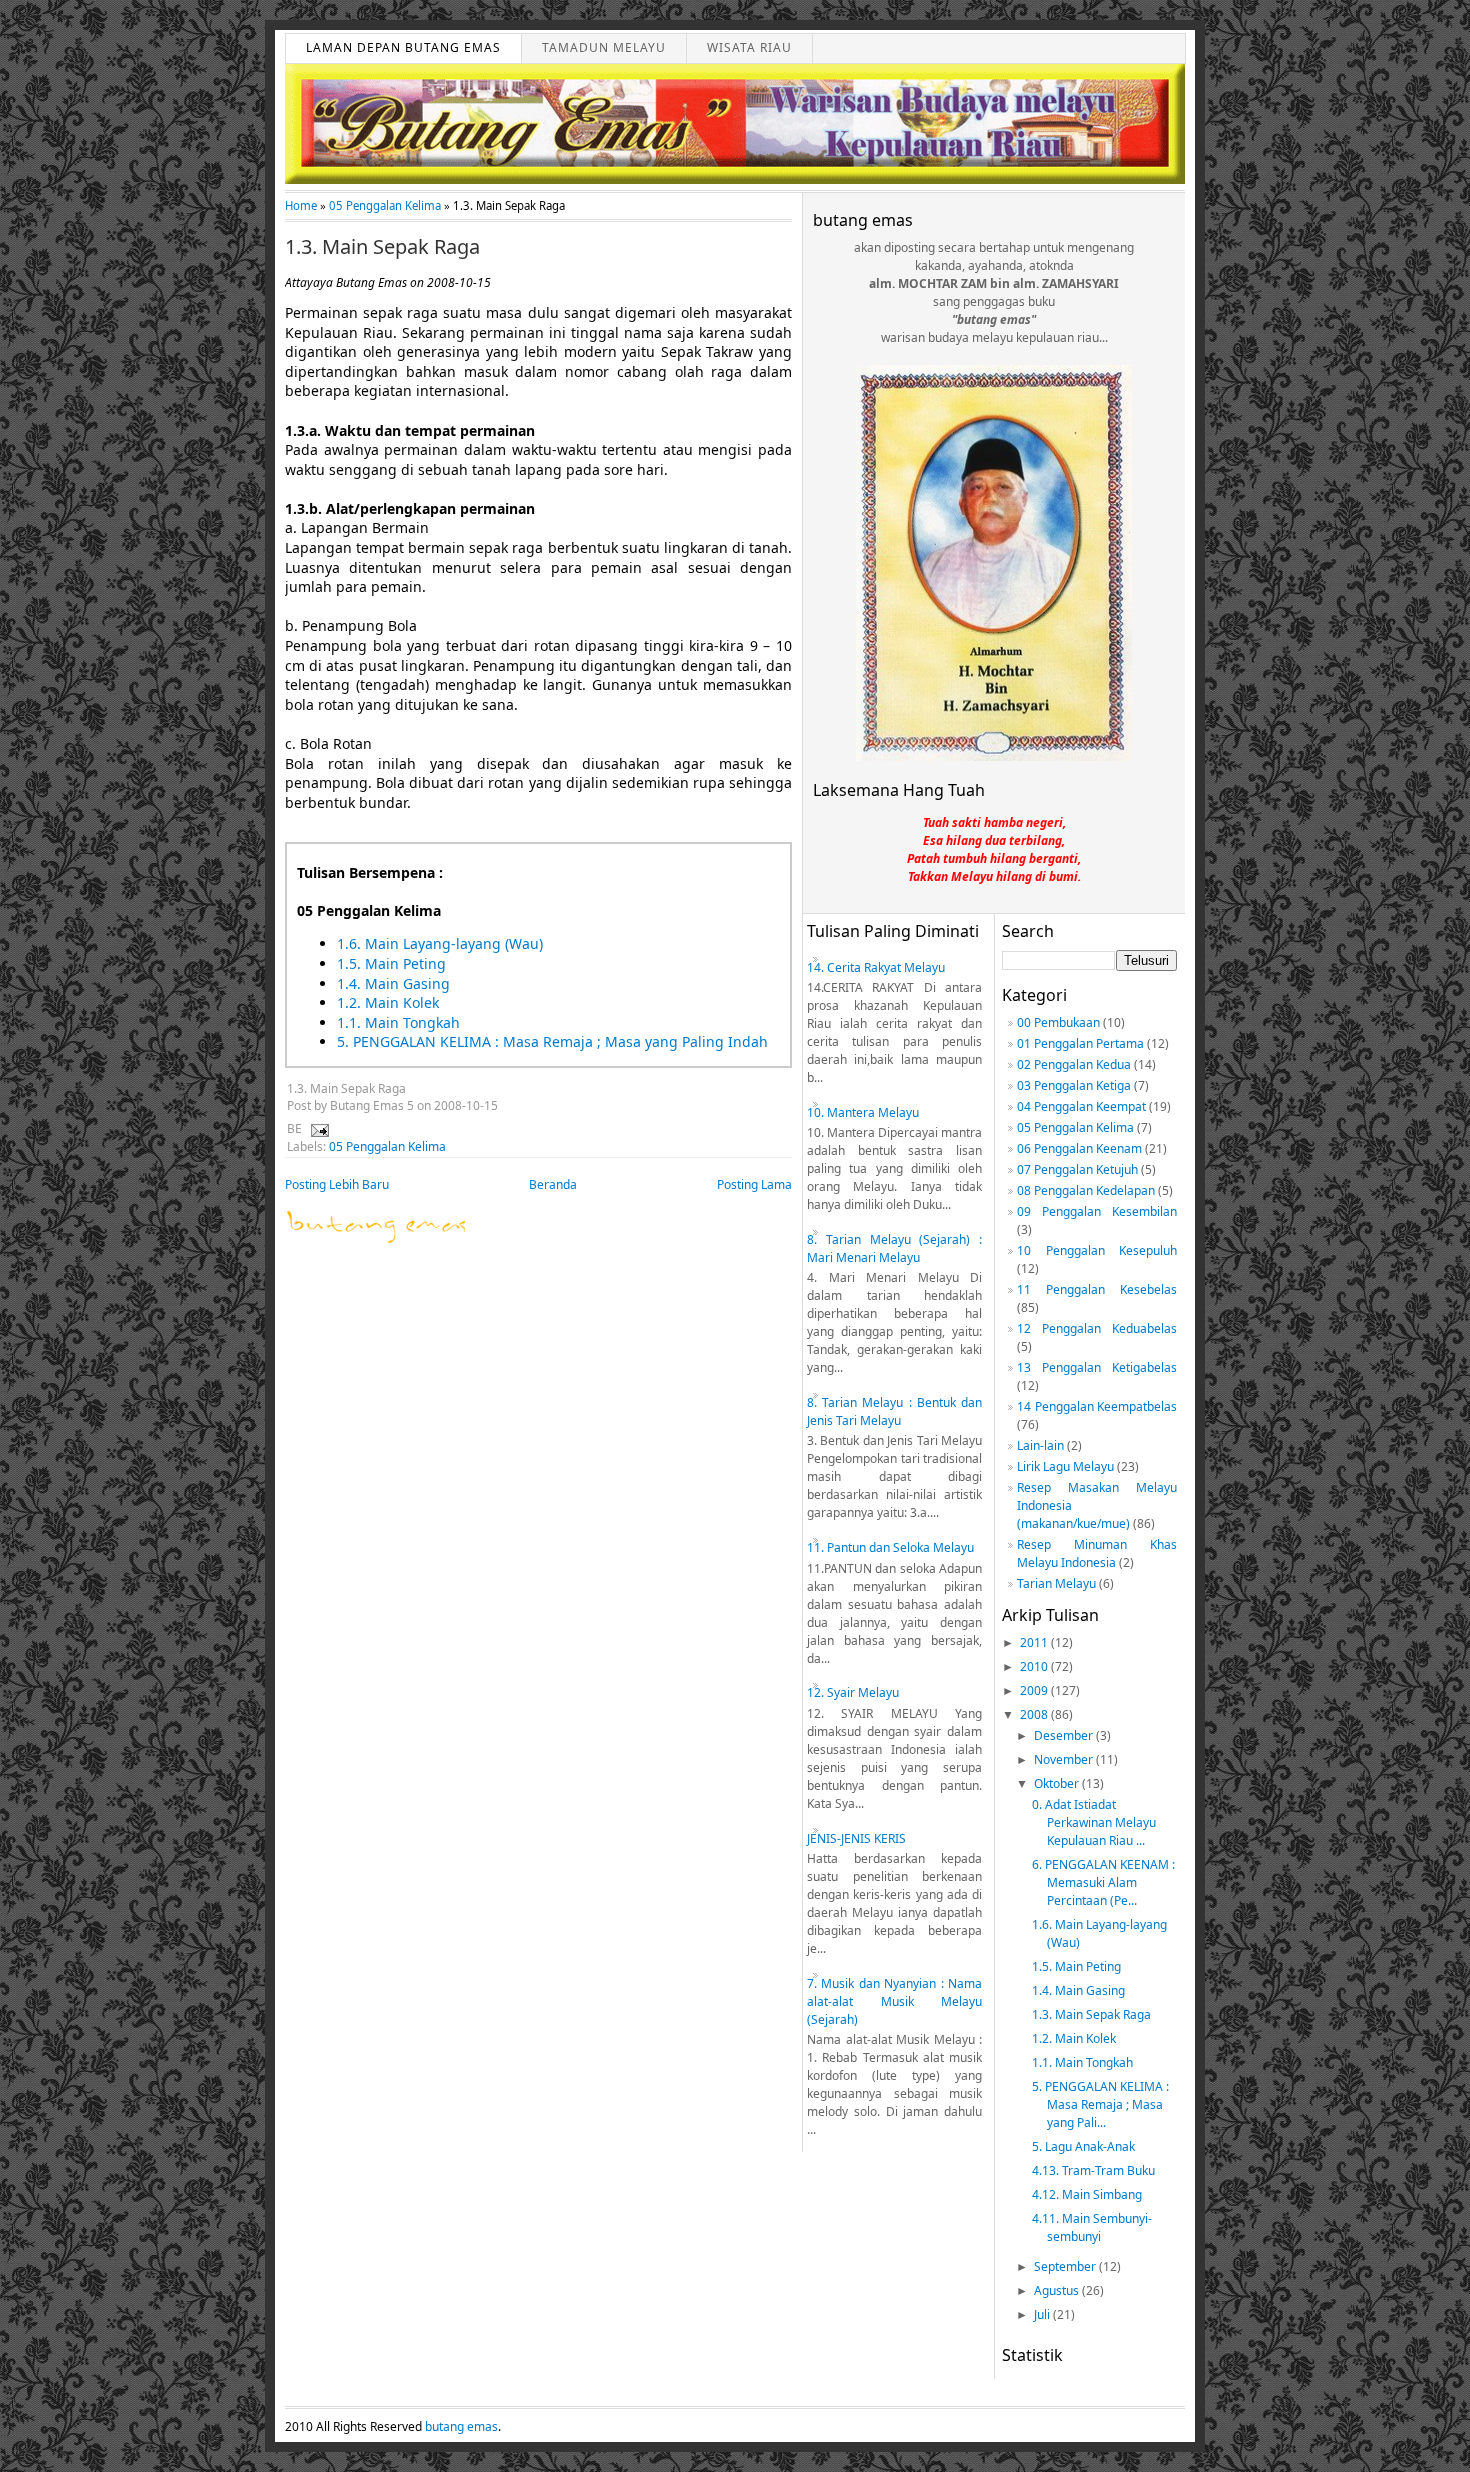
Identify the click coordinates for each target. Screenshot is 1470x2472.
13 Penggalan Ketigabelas (1097, 1367)
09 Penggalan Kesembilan (1097, 1211)
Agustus (1058, 2290)
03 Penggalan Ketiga (1074, 1085)
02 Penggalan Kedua (1074, 1064)
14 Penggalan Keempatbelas (1097, 1406)
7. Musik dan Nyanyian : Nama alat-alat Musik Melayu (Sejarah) (894, 2001)
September (1066, 2266)
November (1065, 1759)
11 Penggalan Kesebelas (1097, 1289)
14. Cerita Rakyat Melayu (876, 967)
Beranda (553, 1184)
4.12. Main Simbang (1087, 2194)
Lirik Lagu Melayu (1065, 1466)
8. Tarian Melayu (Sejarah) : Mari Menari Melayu (894, 1248)
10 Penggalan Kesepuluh (1097, 1250)
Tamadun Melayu (604, 47)
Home (301, 205)
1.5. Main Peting (391, 963)
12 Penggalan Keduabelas (1097, 1328)
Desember (1065, 1735)
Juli (1043, 2314)
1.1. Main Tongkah (398, 1022)
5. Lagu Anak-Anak (1083, 2146)
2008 (1035, 1714)
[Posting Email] (317, 1128)
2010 (1035, 1666)
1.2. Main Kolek (388, 1002)
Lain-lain (1040, 1445)
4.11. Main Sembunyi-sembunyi (1092, 2227)
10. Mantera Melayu (863, 1112)
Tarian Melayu (1056, 1583)
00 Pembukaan (1058, 1022)
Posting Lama (754, 1184)
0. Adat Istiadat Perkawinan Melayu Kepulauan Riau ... (1094, 1822)
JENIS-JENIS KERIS (856, 1838)
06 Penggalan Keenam (1079, 1148)
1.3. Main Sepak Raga (382, 247)
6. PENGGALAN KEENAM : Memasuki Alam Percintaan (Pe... (1103, 1882)
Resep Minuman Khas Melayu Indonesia (1097, 1553)
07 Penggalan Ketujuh (1077, 1169)
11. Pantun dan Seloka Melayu (890, 1547)
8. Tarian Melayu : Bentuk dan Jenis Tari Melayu (894, 1411)
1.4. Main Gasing (393, 983)
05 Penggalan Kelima (385, 205)
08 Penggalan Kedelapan (1086, 1190)
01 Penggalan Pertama (1080, 1043)
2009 (1035, 1690)
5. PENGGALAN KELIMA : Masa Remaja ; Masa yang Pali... (1100, 2104)
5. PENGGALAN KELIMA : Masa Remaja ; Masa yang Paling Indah (552, 1041)
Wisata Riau (749, 47)
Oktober (1058, 1783)
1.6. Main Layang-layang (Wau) (440, 943)
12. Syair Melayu (853, 1692)
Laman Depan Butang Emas (403, 47)
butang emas (461, 2426)
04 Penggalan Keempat (1081, 1106)
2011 (1035, 1642)
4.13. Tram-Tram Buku (1093, 2170)
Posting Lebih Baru (337, 1184)
